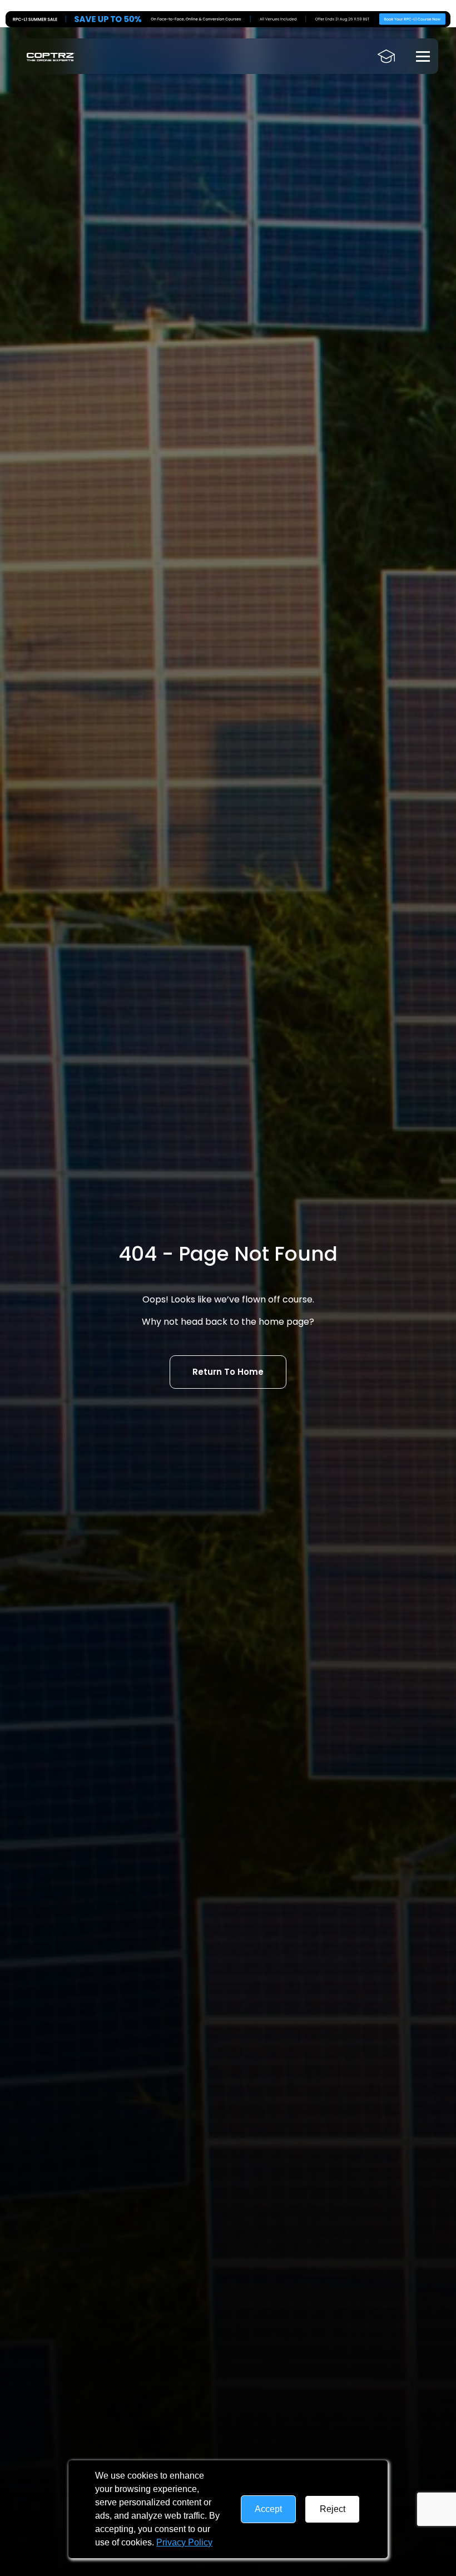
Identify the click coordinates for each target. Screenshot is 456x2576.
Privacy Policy (184, 2542)
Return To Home (228, 1372)
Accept (268, 2509)
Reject (333, 2509)
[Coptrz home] (51, 56)
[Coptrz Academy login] (386, 56)
